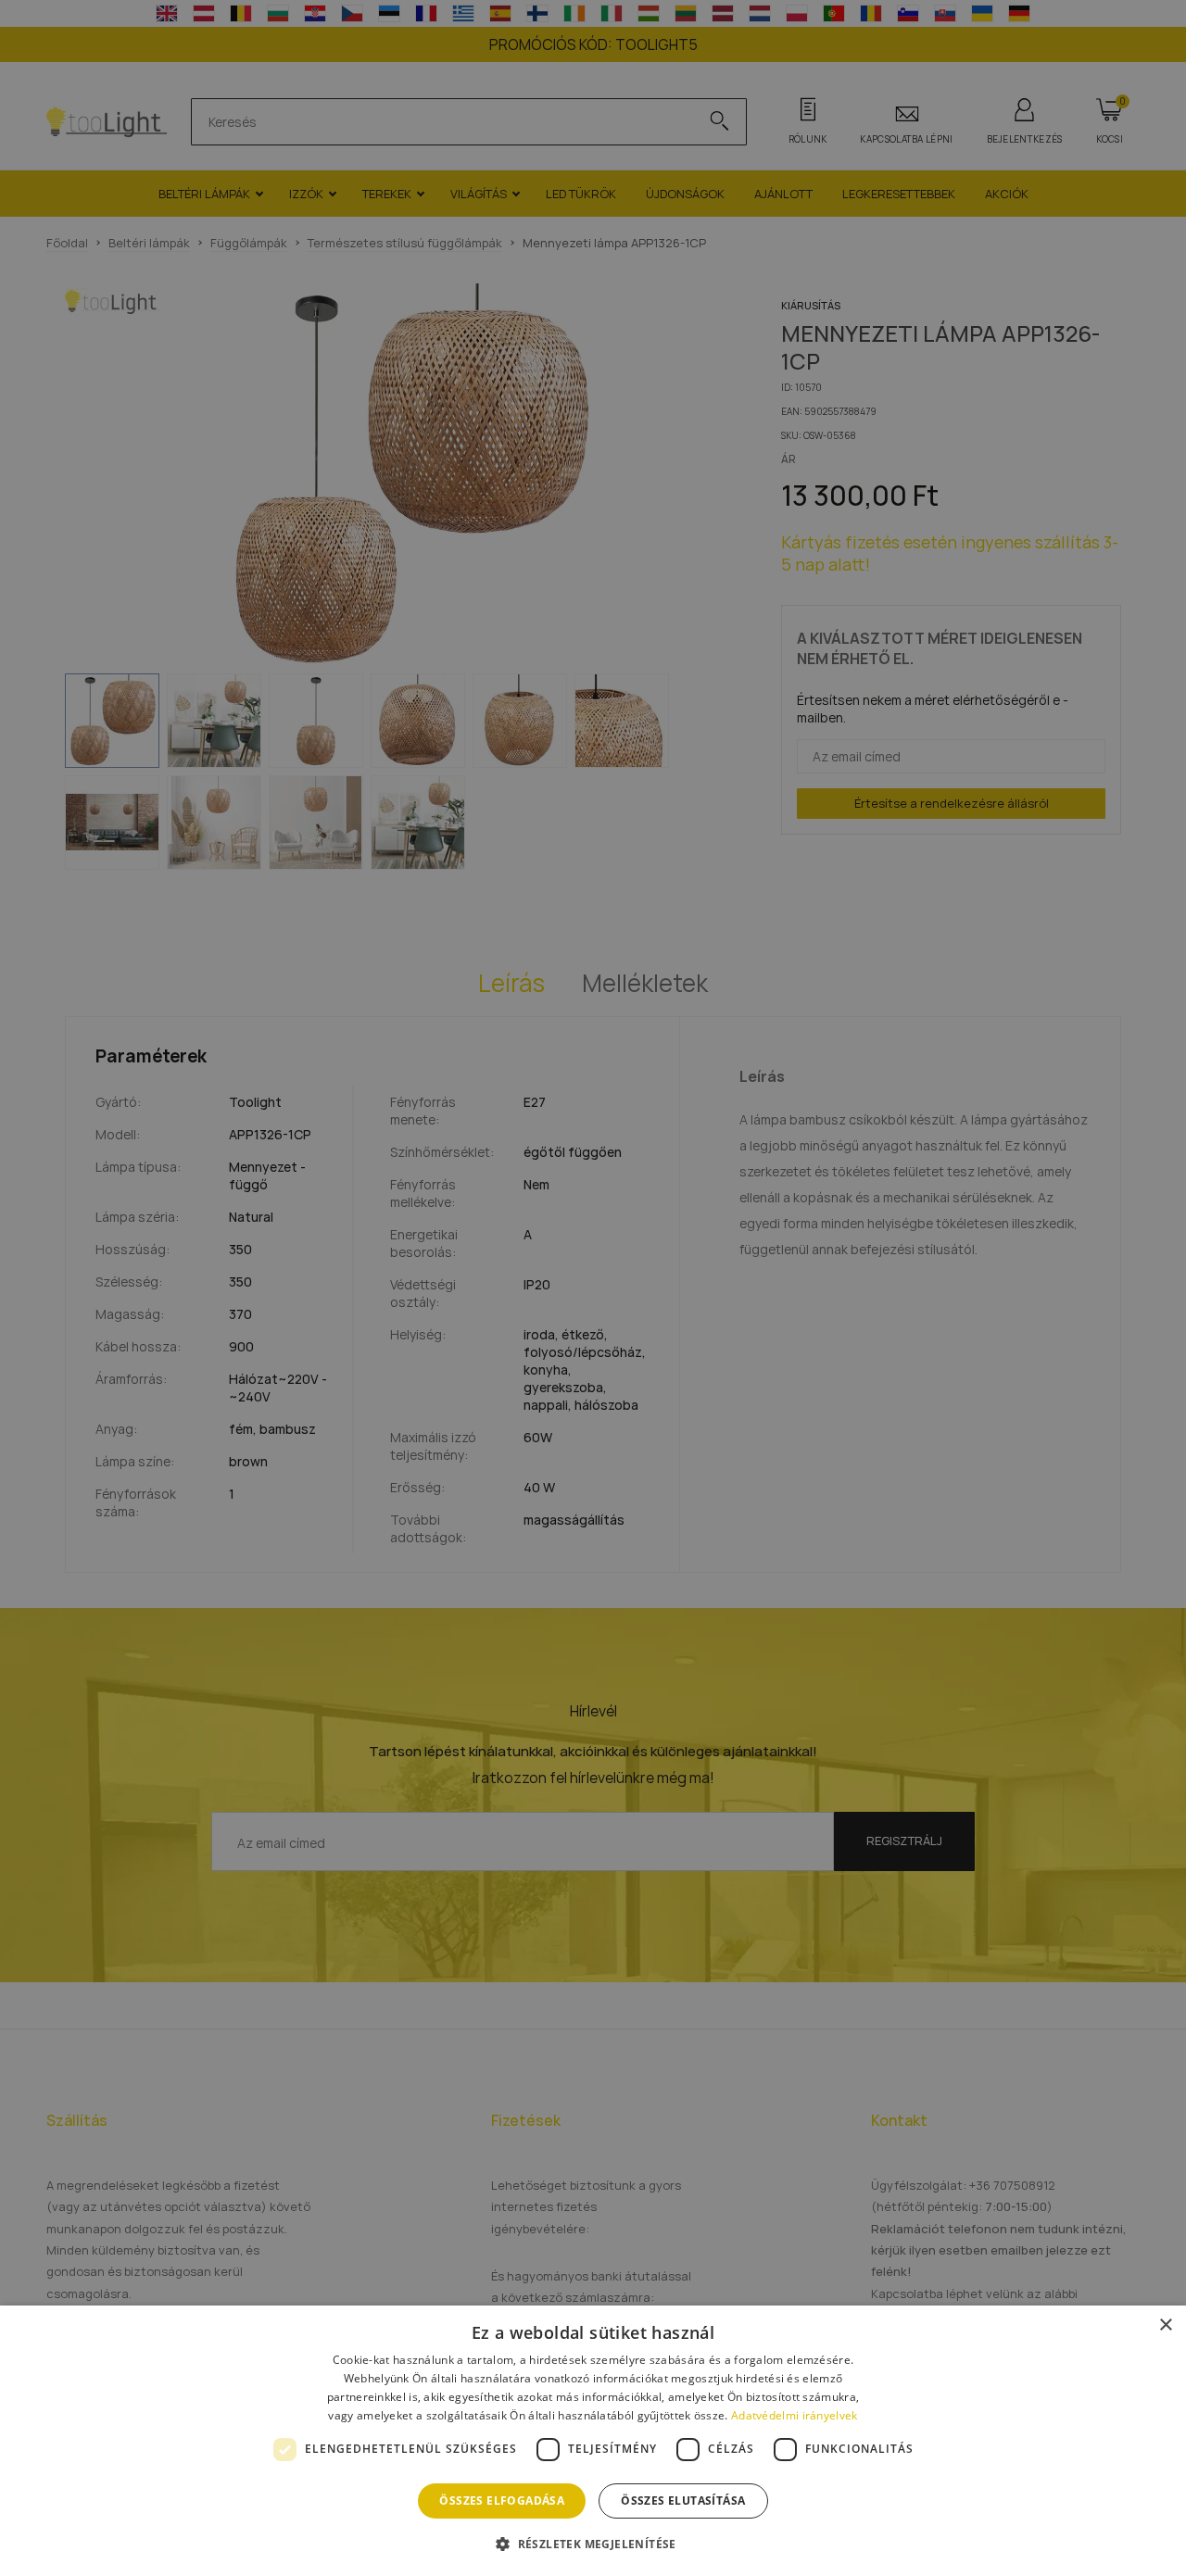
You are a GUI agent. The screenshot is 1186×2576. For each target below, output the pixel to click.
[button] (593, 2543)
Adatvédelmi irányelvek (795, 2415)
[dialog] (593, 2441)
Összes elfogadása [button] (502, 2501)
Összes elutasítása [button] (683, 2501)
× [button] (1165, 2325)
